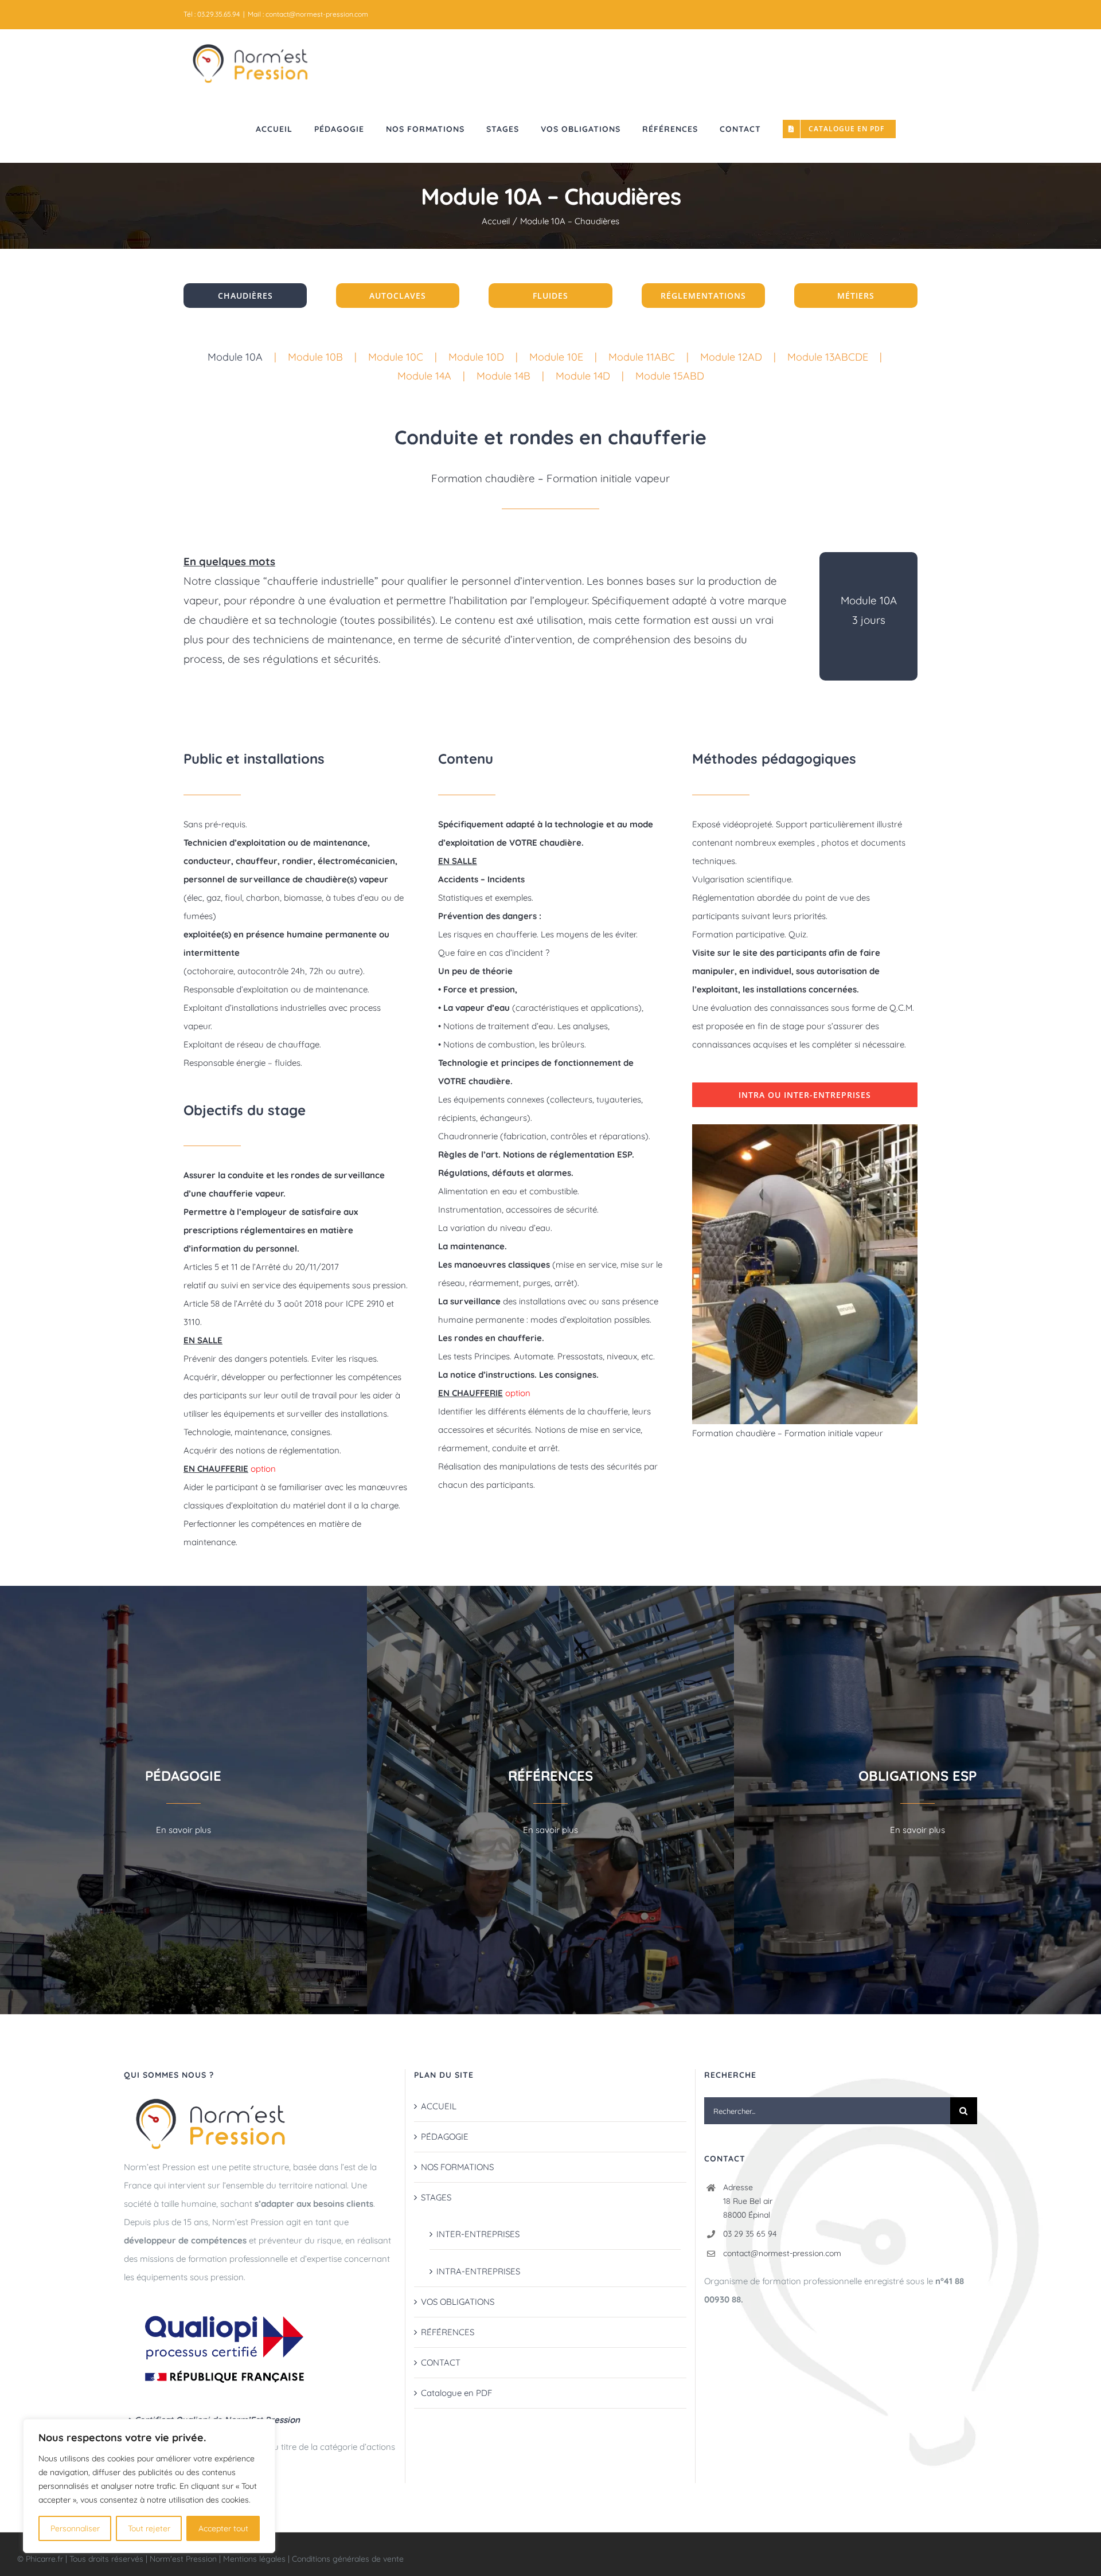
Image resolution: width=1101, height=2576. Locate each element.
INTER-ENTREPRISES (478, 2234)
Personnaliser (75, 2528)
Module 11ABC (642, 357)
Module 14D (583, 376)
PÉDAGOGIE (445, 2137)
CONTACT (441, 2362)
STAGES (436, 2197)
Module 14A (424, 376)
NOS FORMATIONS (457, 2167)
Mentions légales (254, 2559)
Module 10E (556, 357)
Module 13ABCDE (828, 357)
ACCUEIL (439, 2106)
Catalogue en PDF (456, 2393)
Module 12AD (731, 357)
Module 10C (396, 357)
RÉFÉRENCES (448, 2332)
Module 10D (476, 357)
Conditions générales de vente (348, 2559)
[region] (149, 2486)
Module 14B (503, 376)
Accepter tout (223, 2528)
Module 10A (235, 357)
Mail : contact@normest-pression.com (308, 14)
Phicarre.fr (46, 2559)
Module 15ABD (670, 376)
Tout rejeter (149, 2528)
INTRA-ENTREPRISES (478, 2271)
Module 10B (315, 357)
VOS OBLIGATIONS (458, 2302)
